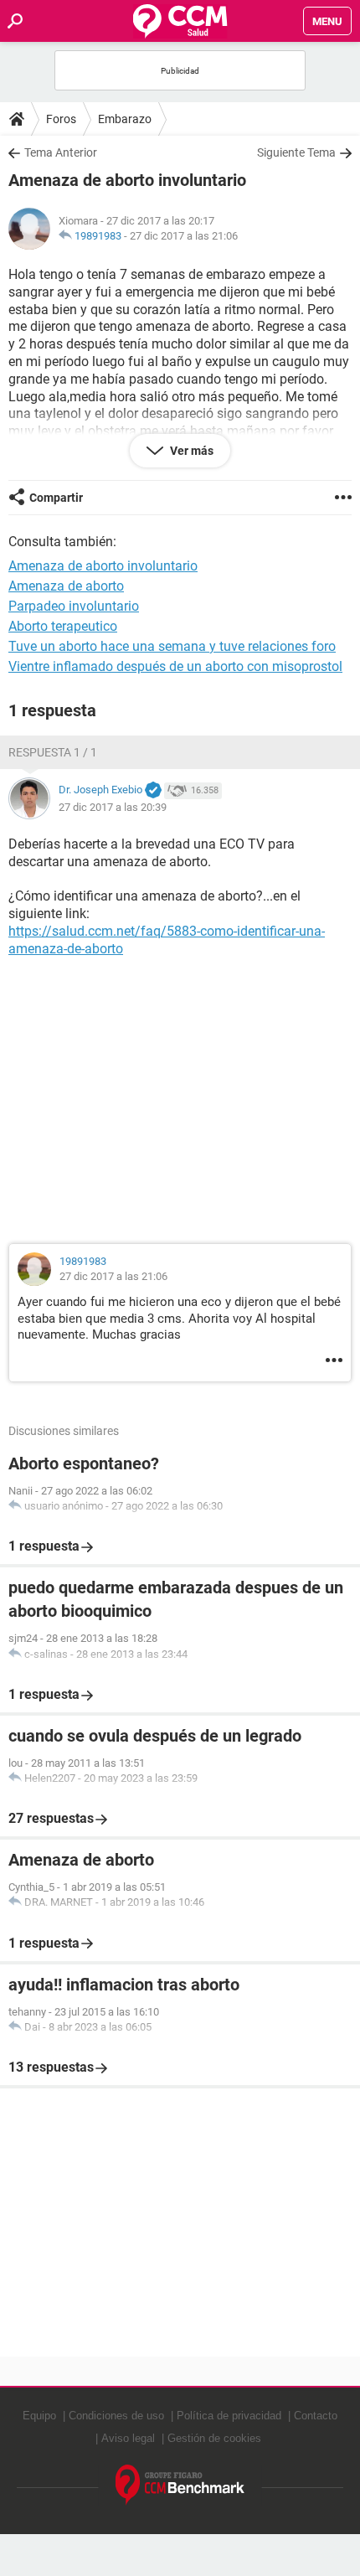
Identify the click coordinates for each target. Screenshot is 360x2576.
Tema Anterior (61, 152)
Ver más (190, 451)
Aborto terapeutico (63, 626)
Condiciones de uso (116, 2416)
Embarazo (125, 119)
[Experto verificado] (153, 791)
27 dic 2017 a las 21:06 (184, 236)
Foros (61, 119)
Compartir (56, 498)
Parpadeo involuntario (74, 606)
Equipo (39, 2416)
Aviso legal (128, 2438)
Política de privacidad (229, 2416)
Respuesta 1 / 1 (53, 752)
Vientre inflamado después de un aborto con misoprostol (175, 666)
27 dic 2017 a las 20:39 (113, 807)
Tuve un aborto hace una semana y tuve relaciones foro (172, 646)
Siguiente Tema (296, 152)
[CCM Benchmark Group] (180, 2485)
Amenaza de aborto (66, 586)
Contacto (316, 2416)
